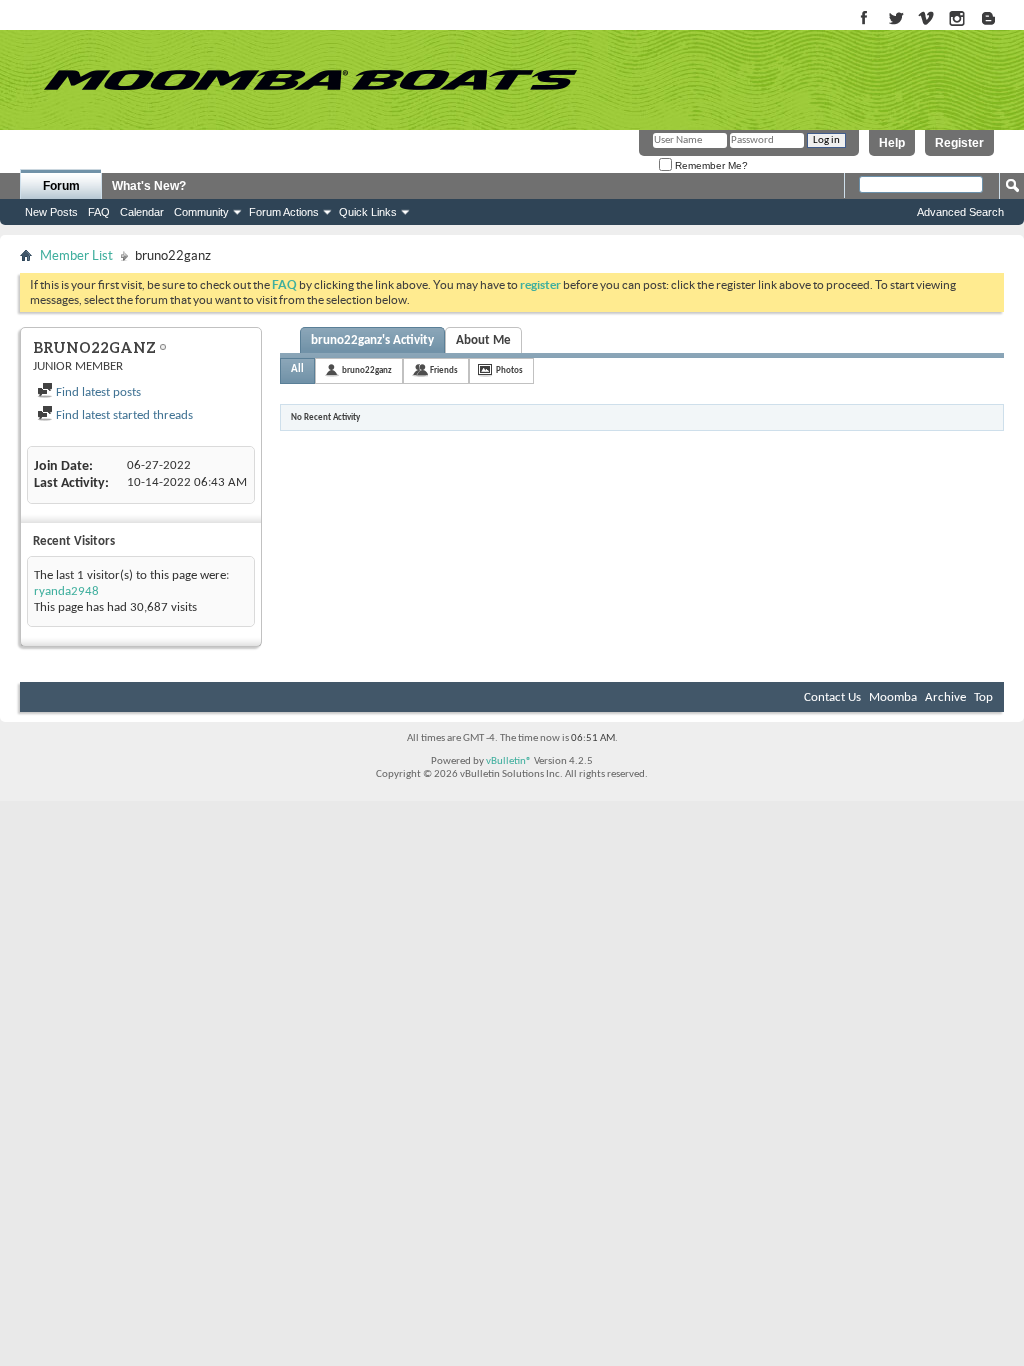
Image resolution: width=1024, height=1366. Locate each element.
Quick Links (368, 212)
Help (892, 143)
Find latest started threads (123, 415)
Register (959, 143)
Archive (945, 697)
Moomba (893, 697)
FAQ (99, 212)
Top (983, 697)
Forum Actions (284, 212)
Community (201, 212)
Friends (444, 370)
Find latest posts (97, 392)
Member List (76, 255)
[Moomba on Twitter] (895, 19)
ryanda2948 (66, 591)
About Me (483, 340)
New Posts (51, 212)
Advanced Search (960, 212)
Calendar (142, 212)
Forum (61, 186)
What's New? (149, 186)
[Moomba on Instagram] (957, 19)
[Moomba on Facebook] (864, 19)
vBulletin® (509, 761)
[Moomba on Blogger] (998, 19)
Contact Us (832, 697)
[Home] (310, 80)
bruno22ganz (367, 370)
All (297, 369)
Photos (509, 370)
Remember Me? (710, 165)
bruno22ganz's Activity (372, 340)
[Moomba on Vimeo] (926, 19)
